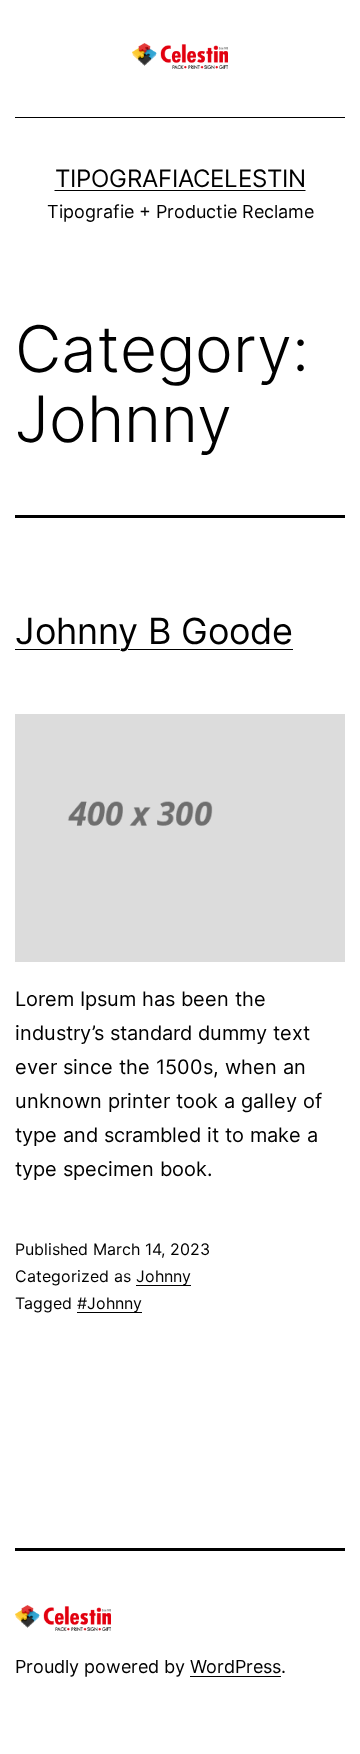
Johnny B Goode (154, 631)
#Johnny (109, 1303)
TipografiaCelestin (180, 178)
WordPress (235, 1666)
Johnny (163, 1276)
